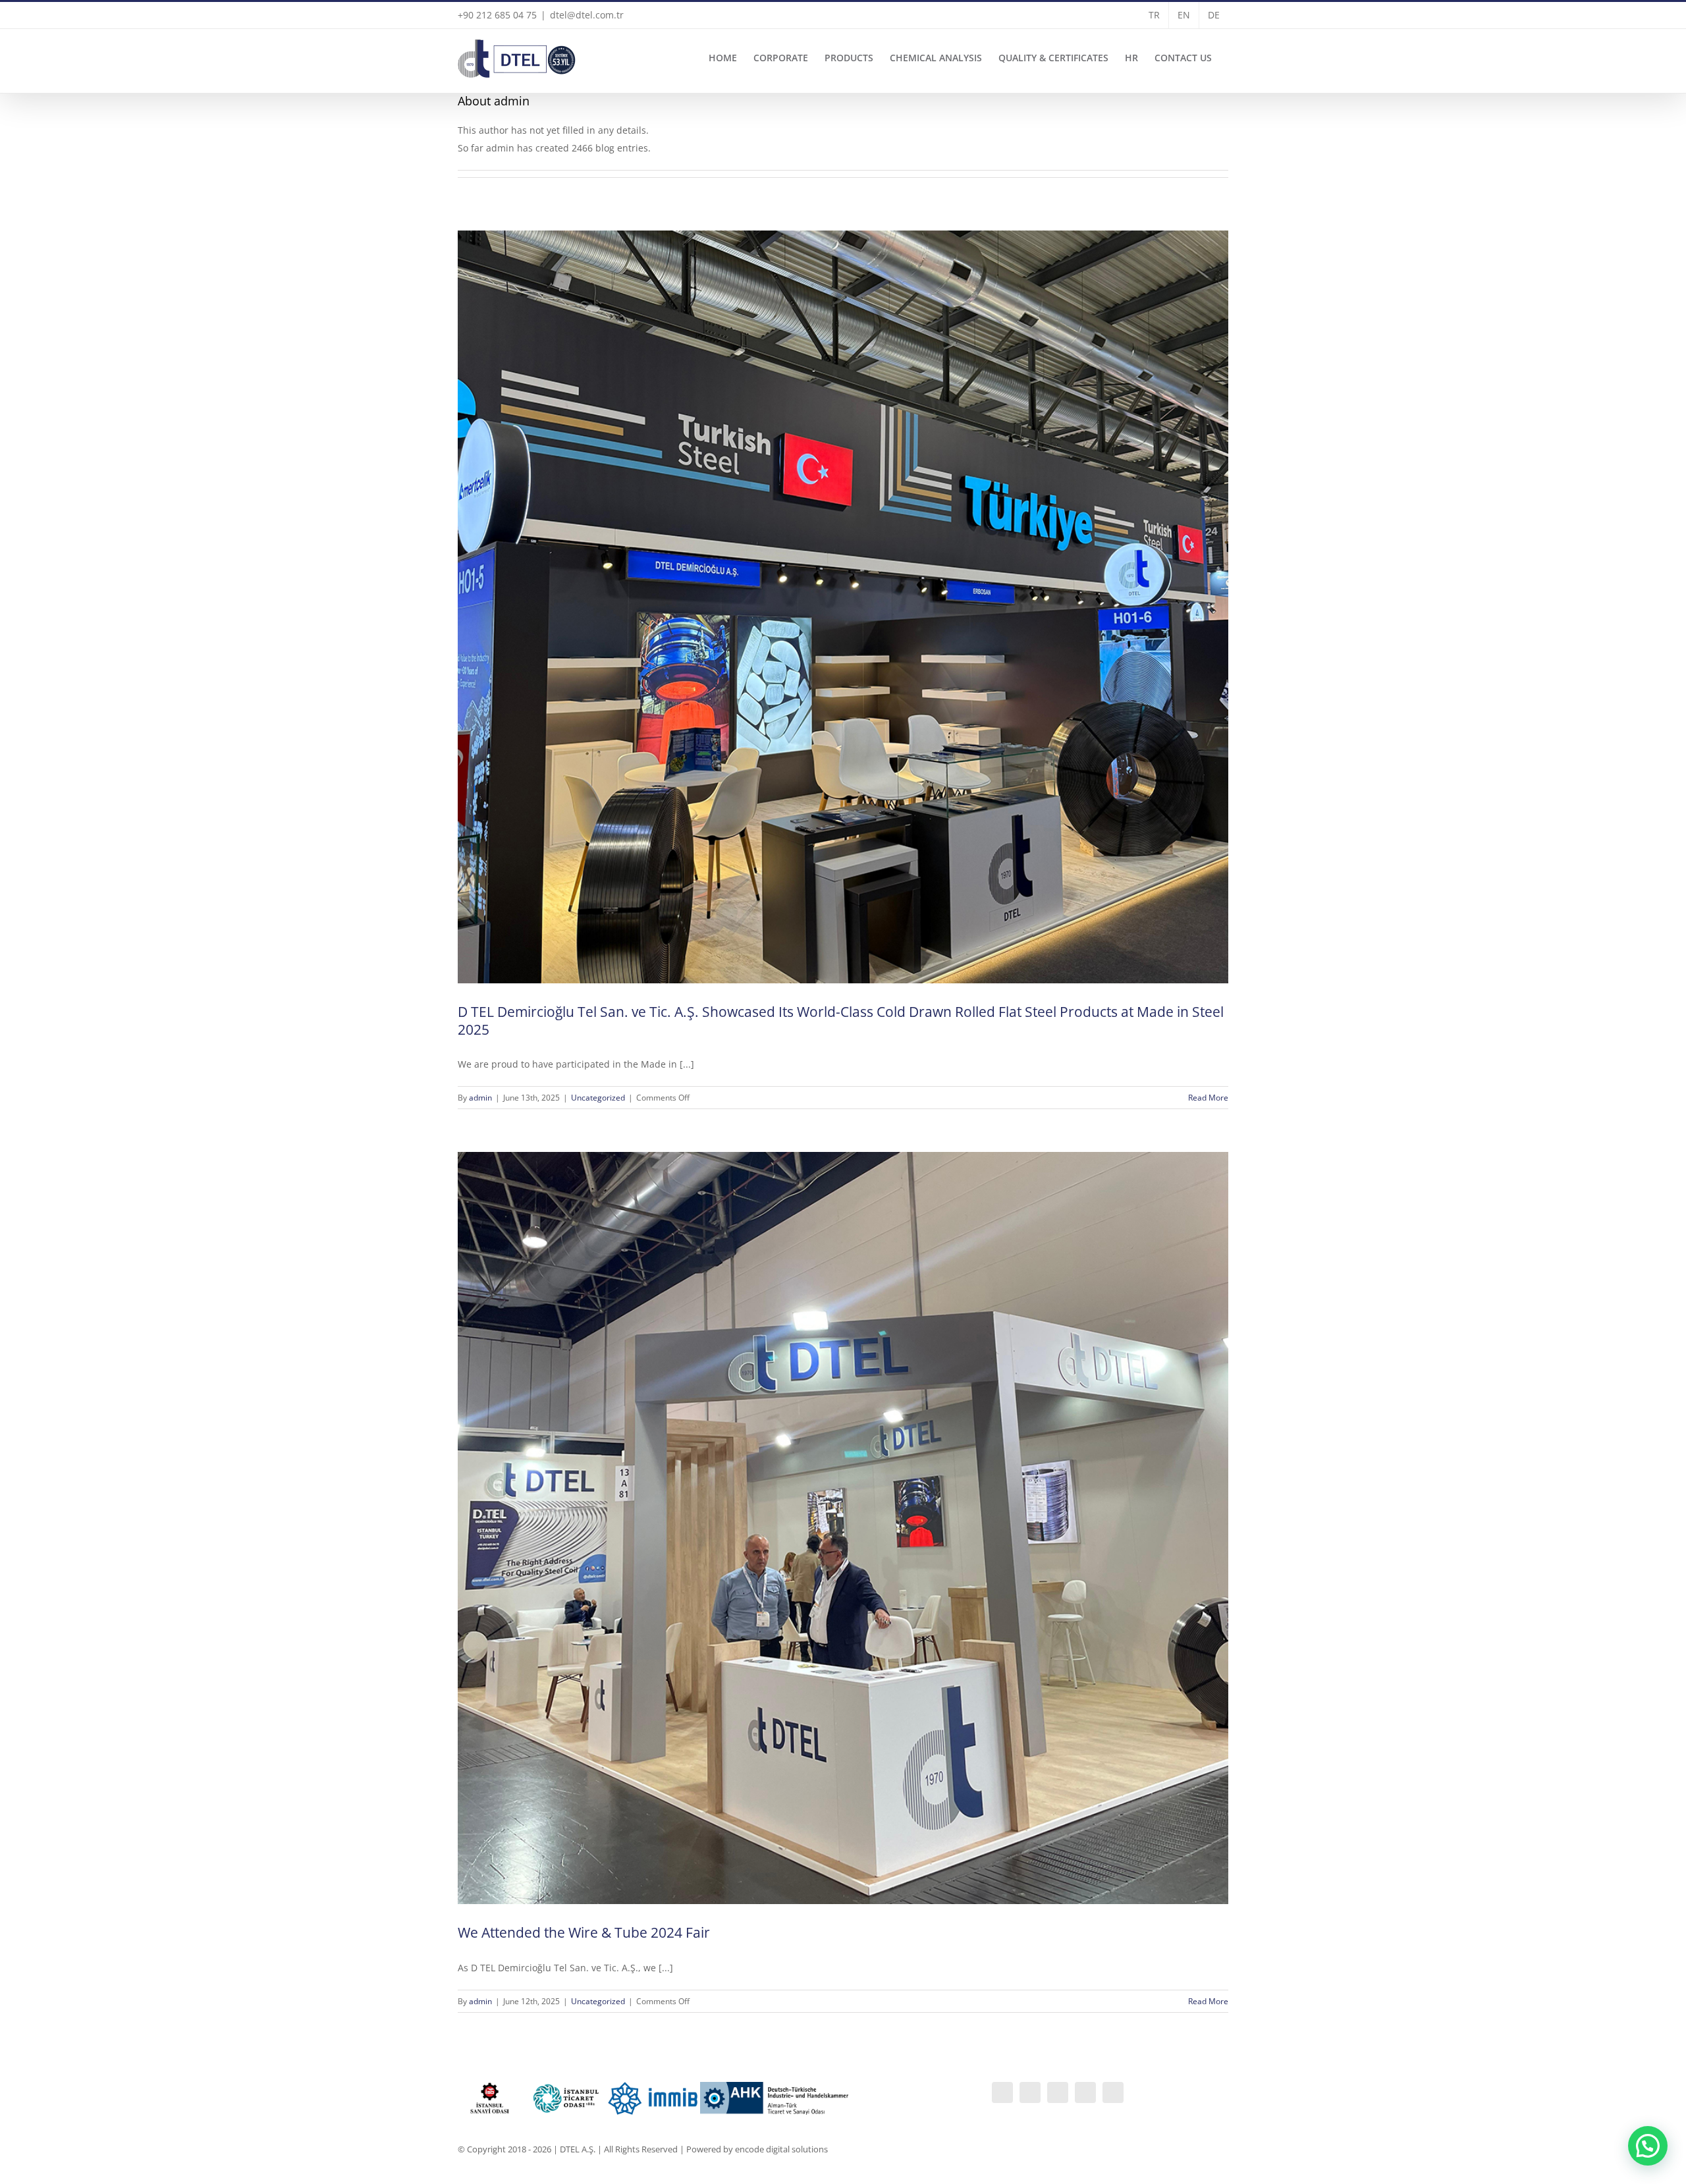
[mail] (1085, 2092)
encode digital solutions (781, 2149)
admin (480, 1098)
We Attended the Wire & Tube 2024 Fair (584, 1932)
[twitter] (1113, 2092)
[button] (1648, 2146)
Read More (1208, 1098)
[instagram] (1030, 2092)
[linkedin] (1002, 2092)
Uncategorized (598, 1098)
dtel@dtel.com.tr (587, 15)
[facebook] (1058, 2092)
